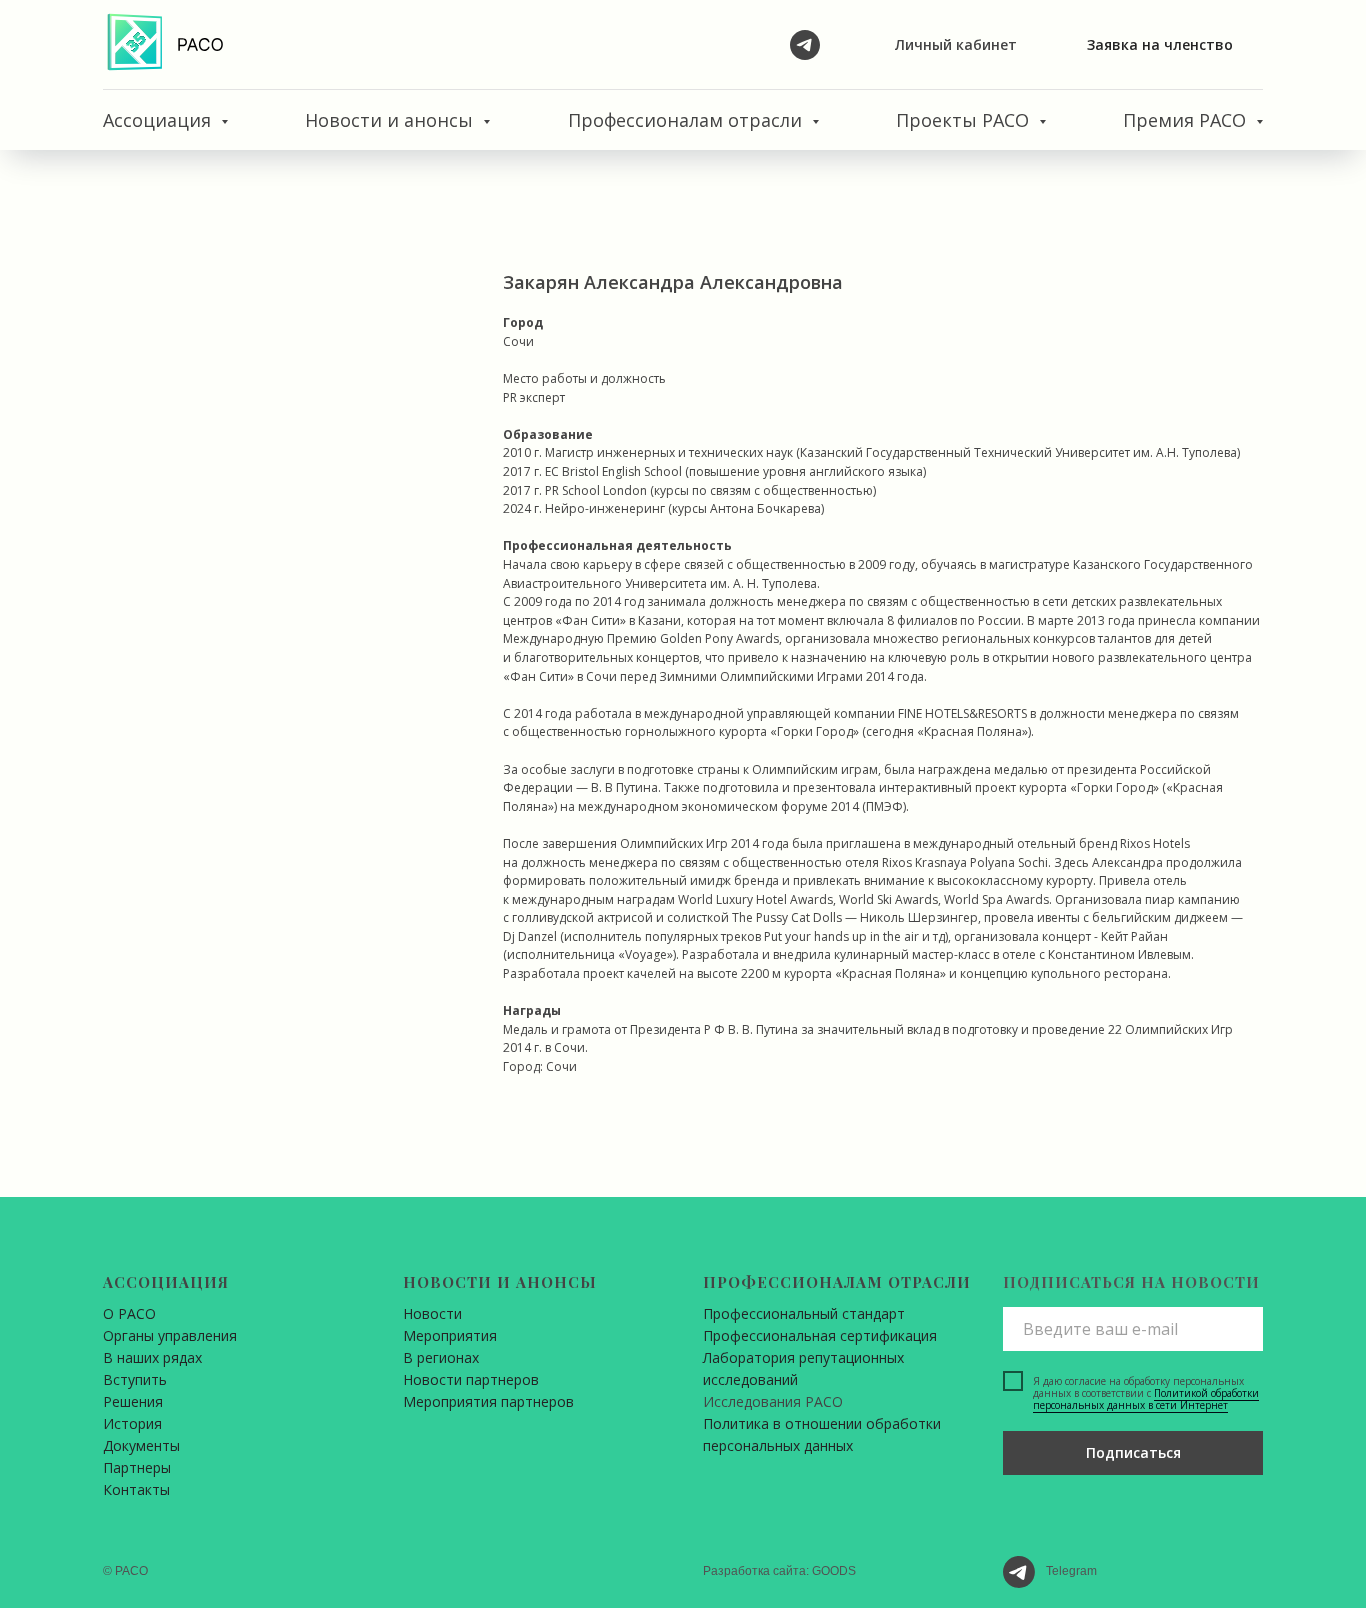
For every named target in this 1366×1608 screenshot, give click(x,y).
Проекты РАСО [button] (965, 120)
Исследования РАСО (773, 1401)
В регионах (441, 1357)
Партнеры (137, 1467)
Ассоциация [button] (159, 120)
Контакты (136, 1489)
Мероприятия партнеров (488, 1401)
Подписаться (1133, 1452)
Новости (432, 1313)
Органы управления (170, 1335)
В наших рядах (152, 1357)
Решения (133, 1401)
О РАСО (129, 1313)
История (132, 1423)
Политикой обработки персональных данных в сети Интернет (1146, 1399)
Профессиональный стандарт (804, 1313)
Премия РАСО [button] (1187, 120)
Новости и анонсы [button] (391, 120)
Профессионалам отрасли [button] (687, 120)
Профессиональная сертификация (820, 1335)
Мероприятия (450, 1335)
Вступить (135, 1379)
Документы (141, 1445)
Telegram (1071, 1571)
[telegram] (805, 45)
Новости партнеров (471, 1379)
